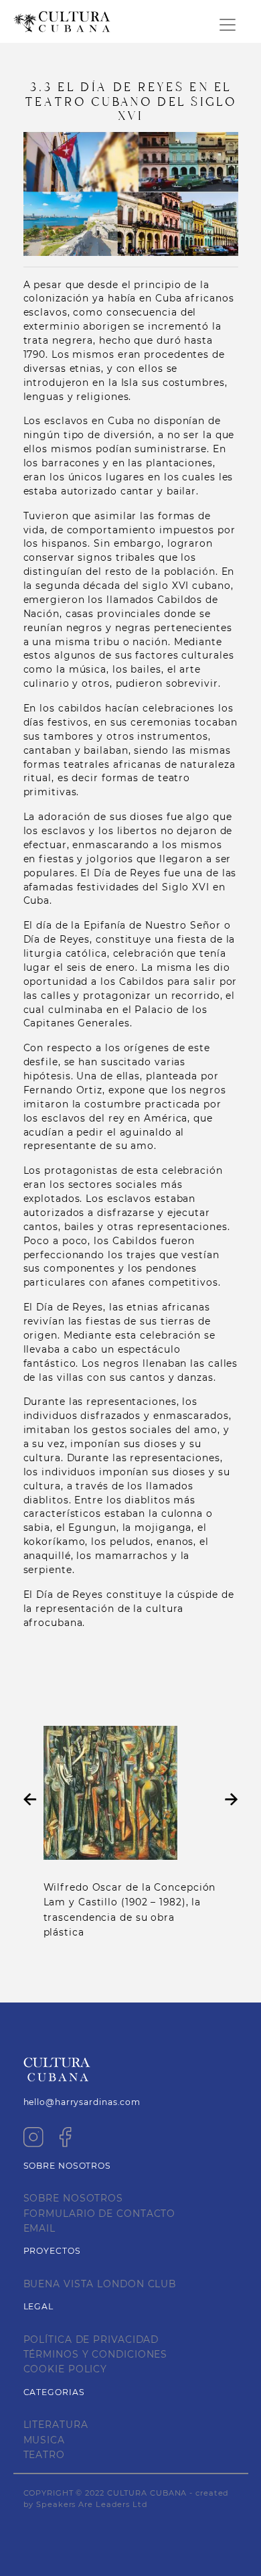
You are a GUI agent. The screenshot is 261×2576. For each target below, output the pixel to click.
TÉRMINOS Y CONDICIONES (96, 2354)
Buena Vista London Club (100, 2284)
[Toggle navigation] (228, 25)
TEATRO (44, 2455)
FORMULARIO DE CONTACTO (100, 2214)
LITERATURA (56, 2425)
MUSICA (44, 2440)
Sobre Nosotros (74, 2198)
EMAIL (40, 2228)
